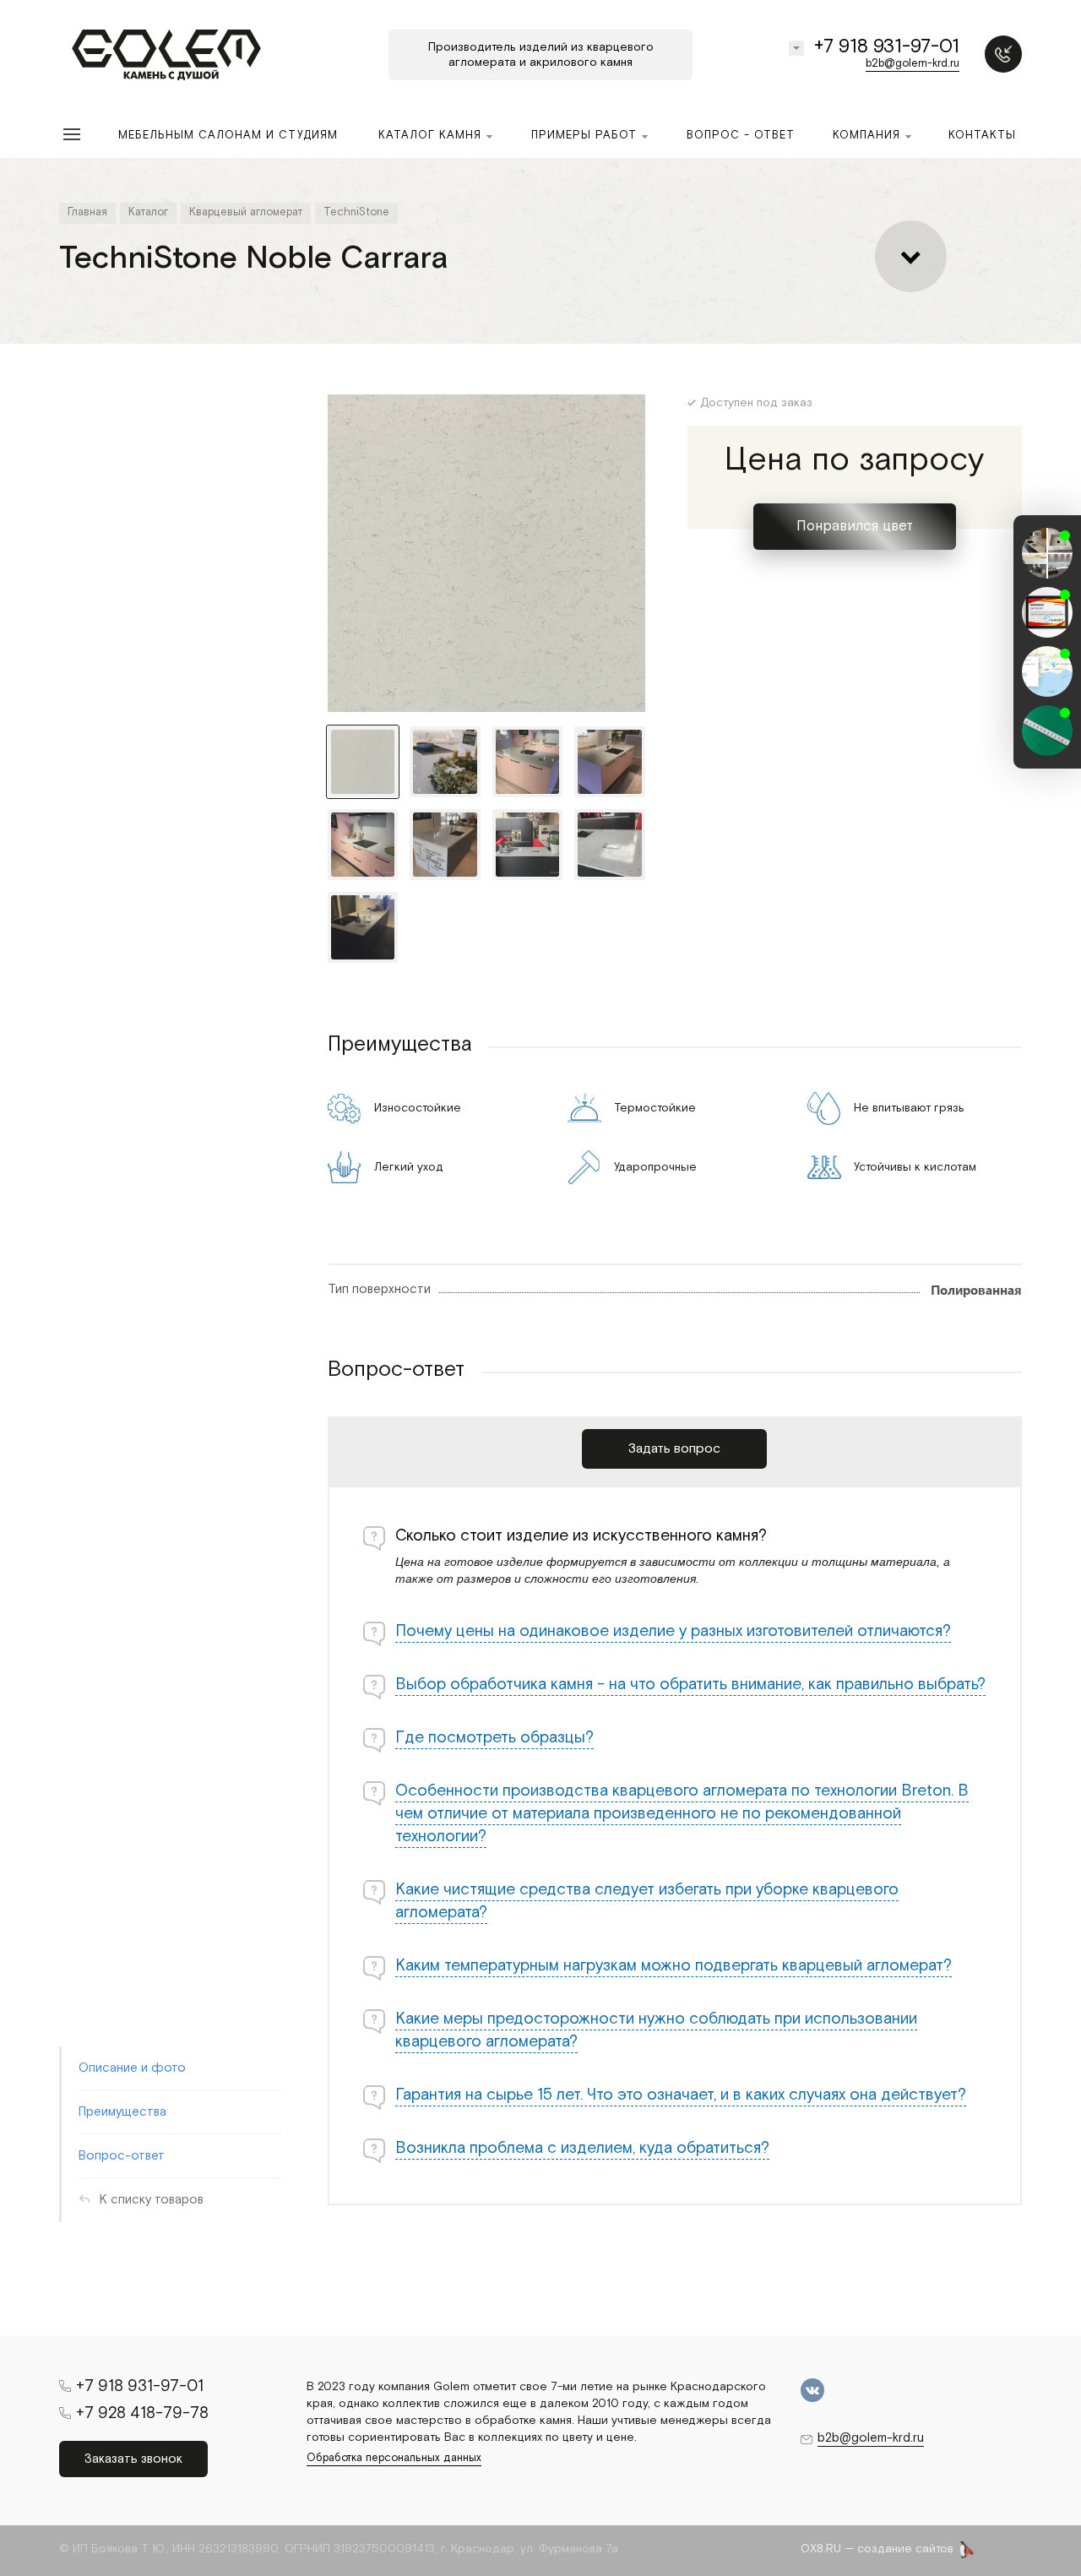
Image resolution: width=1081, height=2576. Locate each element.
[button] (1047, 753)
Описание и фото (132, 2068)
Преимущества (122, 2112)
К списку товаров (152, 2200)
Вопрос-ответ (122, 2156)
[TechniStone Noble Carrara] (486, 553)
